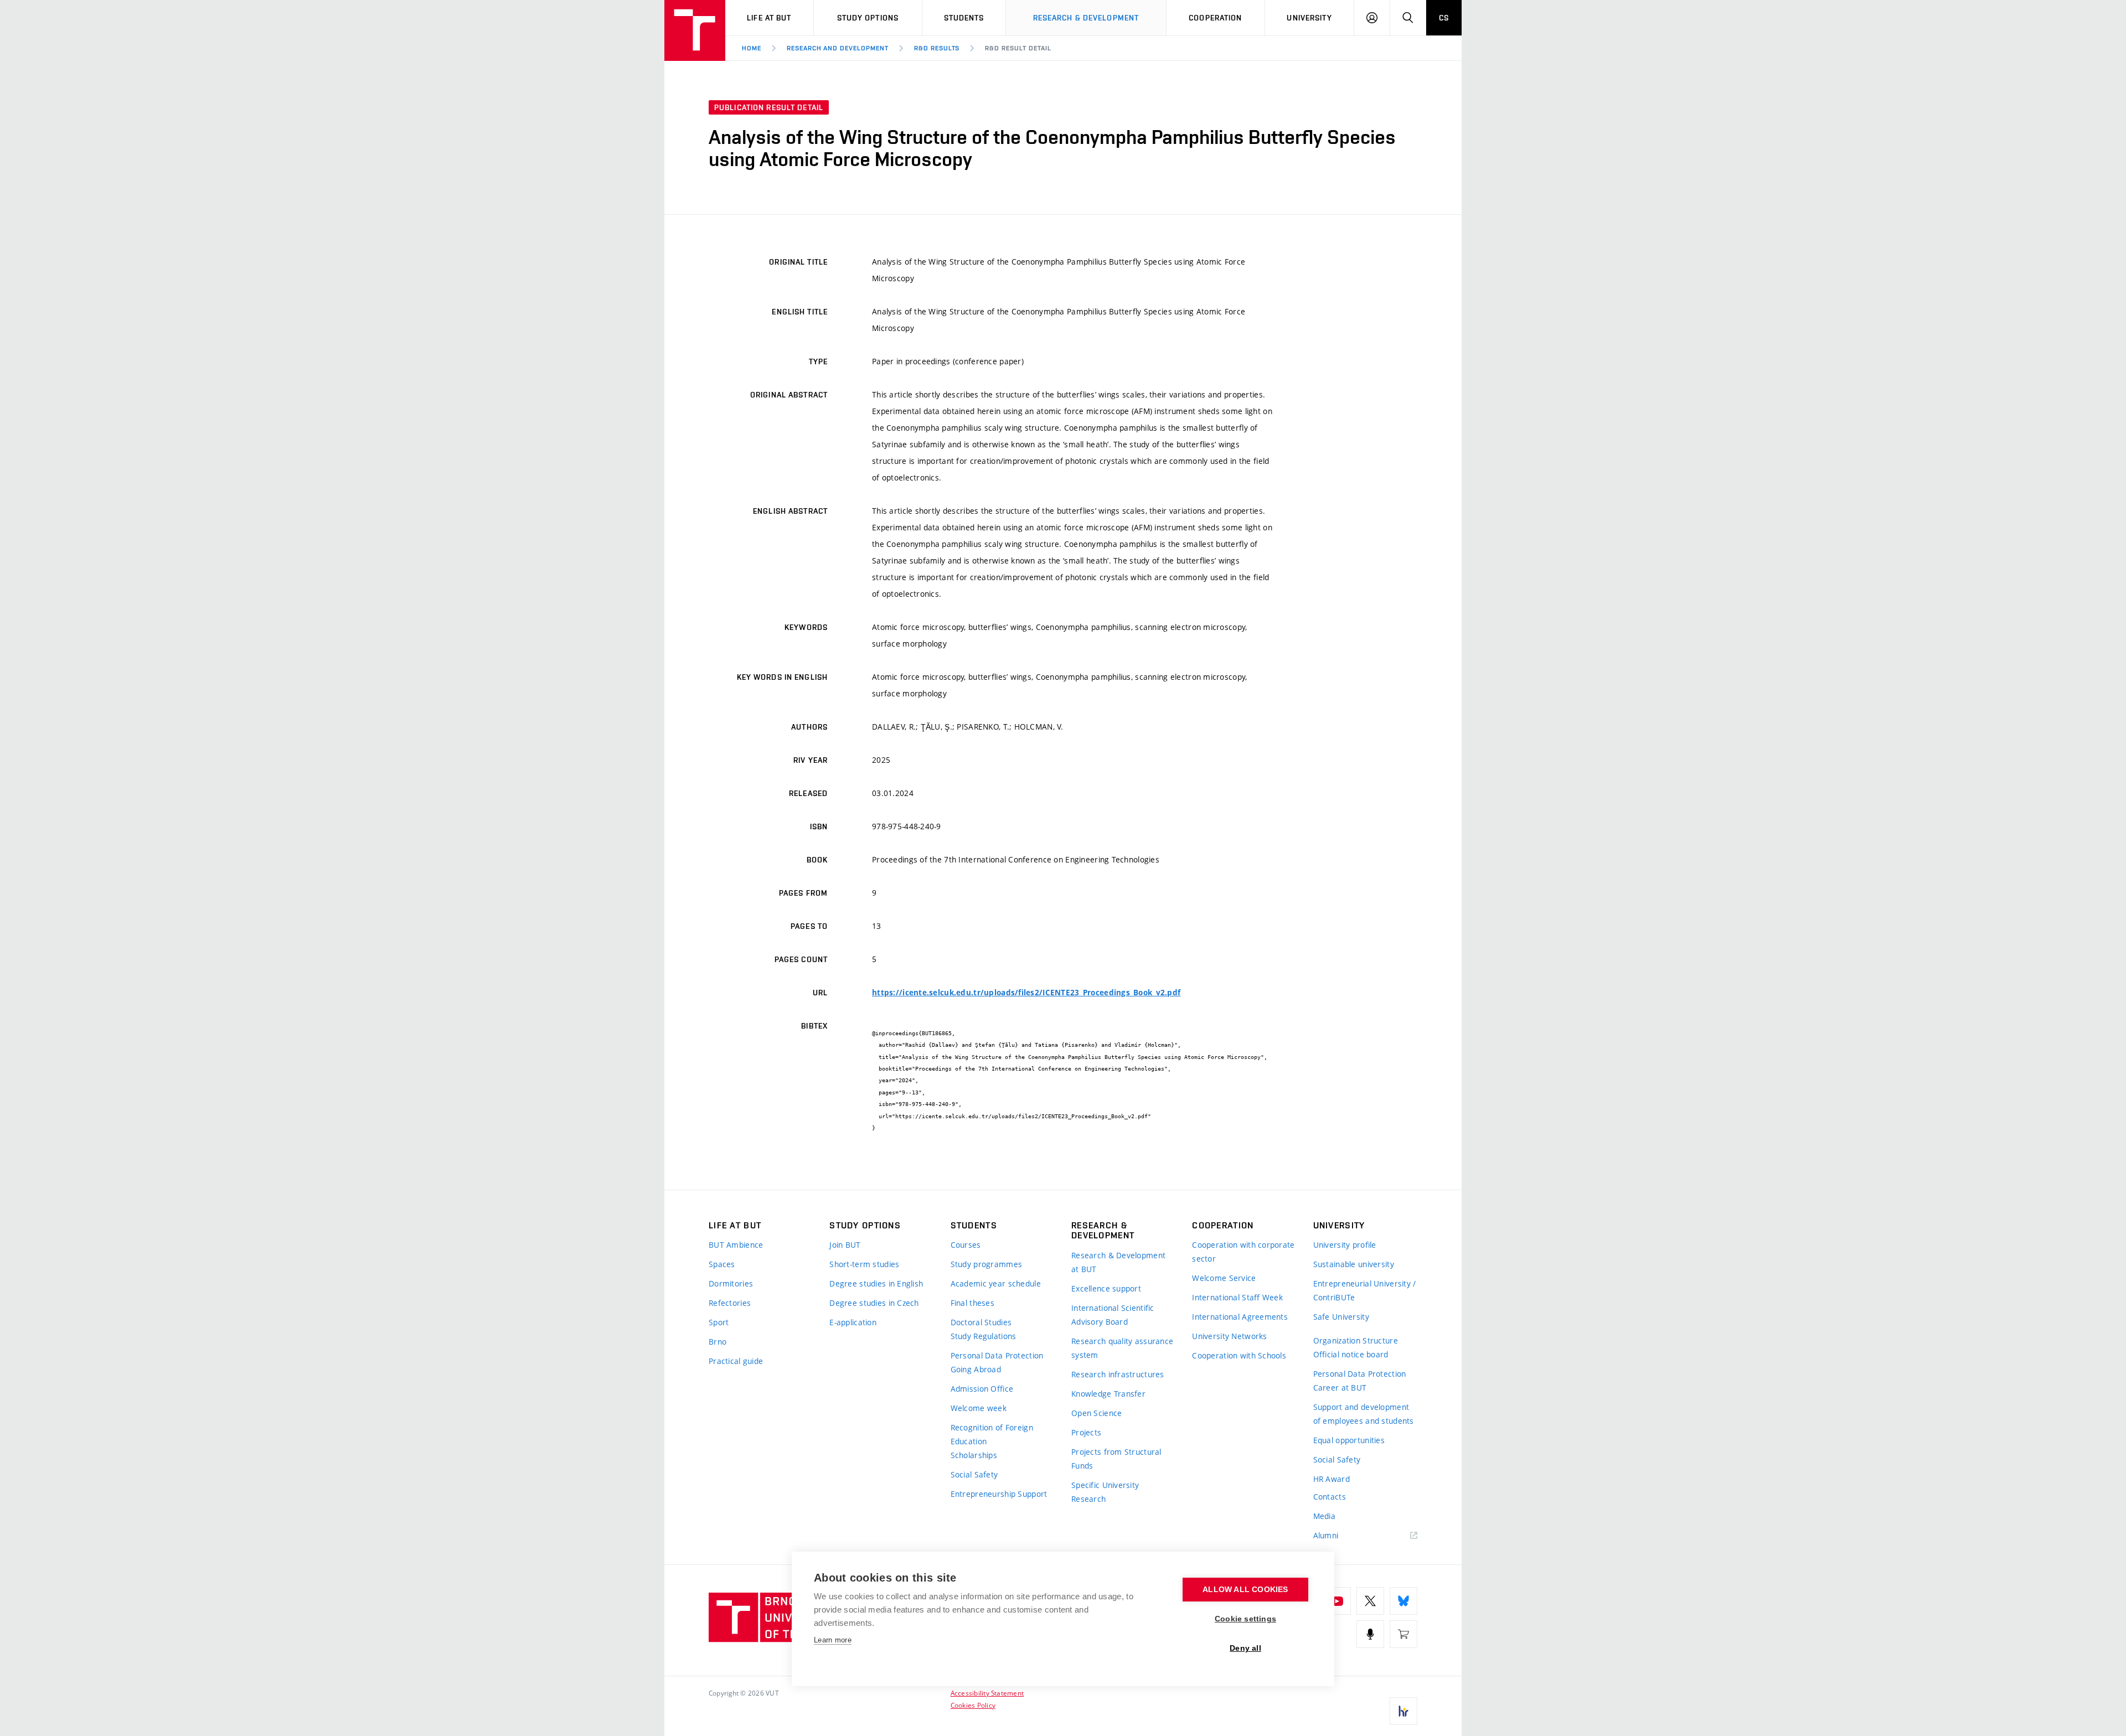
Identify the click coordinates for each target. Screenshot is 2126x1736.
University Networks (1229, 1336)
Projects (1086, 1432)
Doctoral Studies (981, 1322)
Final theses (972, 1303)
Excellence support (1106, 1288)
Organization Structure (1356, 1340)
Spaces (722, 1264)
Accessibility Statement (987, 1693)
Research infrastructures (1118, 1374)
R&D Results (937, 48)
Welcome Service (1224, 1278)
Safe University (1341, 1317)
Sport (719, 1322)
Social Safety (974, 1474)
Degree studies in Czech (874, 1303)
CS (1444, 18)
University (1309, 18)
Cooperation (1215, 18)
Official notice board (1351, 1354)
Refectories (730, 1303)
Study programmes (986, 1264)
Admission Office (982, 1389)
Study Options (868, 18)
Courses (966, 1245)
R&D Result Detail (1018, 48)
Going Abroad (976, 1369)
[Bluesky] (1403, 1601)
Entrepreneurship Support (999, 1494)
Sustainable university (1354, 1264)
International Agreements (1240, 1317)
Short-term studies (864, 1264)
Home (752, 48)
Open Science (1096, 1413)
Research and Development (838, 48)
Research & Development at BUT (1118, 1262)
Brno (718, 1342)
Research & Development (1086, 18)
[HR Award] (1403, 1711)
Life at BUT (769, 18)
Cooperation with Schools (1239, 1355)
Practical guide (736, 1361)
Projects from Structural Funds (1116, 1459)
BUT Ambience (736, 1245)
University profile (1345, 1245)
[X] (1370, 1601)
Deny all (1245, 1648)
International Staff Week (1237, 1297)
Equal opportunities (1349, 1440)
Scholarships (974, 1455)
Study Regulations (984, 1336)
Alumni (1326, 1535)
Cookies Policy (973, 1705)
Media (1324, 1516)
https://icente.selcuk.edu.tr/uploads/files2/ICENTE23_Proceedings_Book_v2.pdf (1026, 993)
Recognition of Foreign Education (992, 1434)
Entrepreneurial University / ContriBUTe (1365, 1290)
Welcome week (979, 1408)
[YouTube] (1337, 1601)
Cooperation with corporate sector (1243, 1252)
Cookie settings (1245, 1619)
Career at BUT (1340, 1388)
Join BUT (845, 1245)
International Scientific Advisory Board (1113, 1315)
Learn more (833, 1640)
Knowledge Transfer (1108, 1394)
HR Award (1332, 1479)
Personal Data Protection (997, 1355)
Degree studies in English (876, 1283)
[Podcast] (1370, 1634)
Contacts (1330, 1497)
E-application (853, 1322)
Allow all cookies (1245, 1590)
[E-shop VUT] (1403, 1634)
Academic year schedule (996, 1283)
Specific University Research (1105, 1492)
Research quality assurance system (1122, 1348)
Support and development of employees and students (1364, 1414)
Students (964, 18)
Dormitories (731, 1283)
